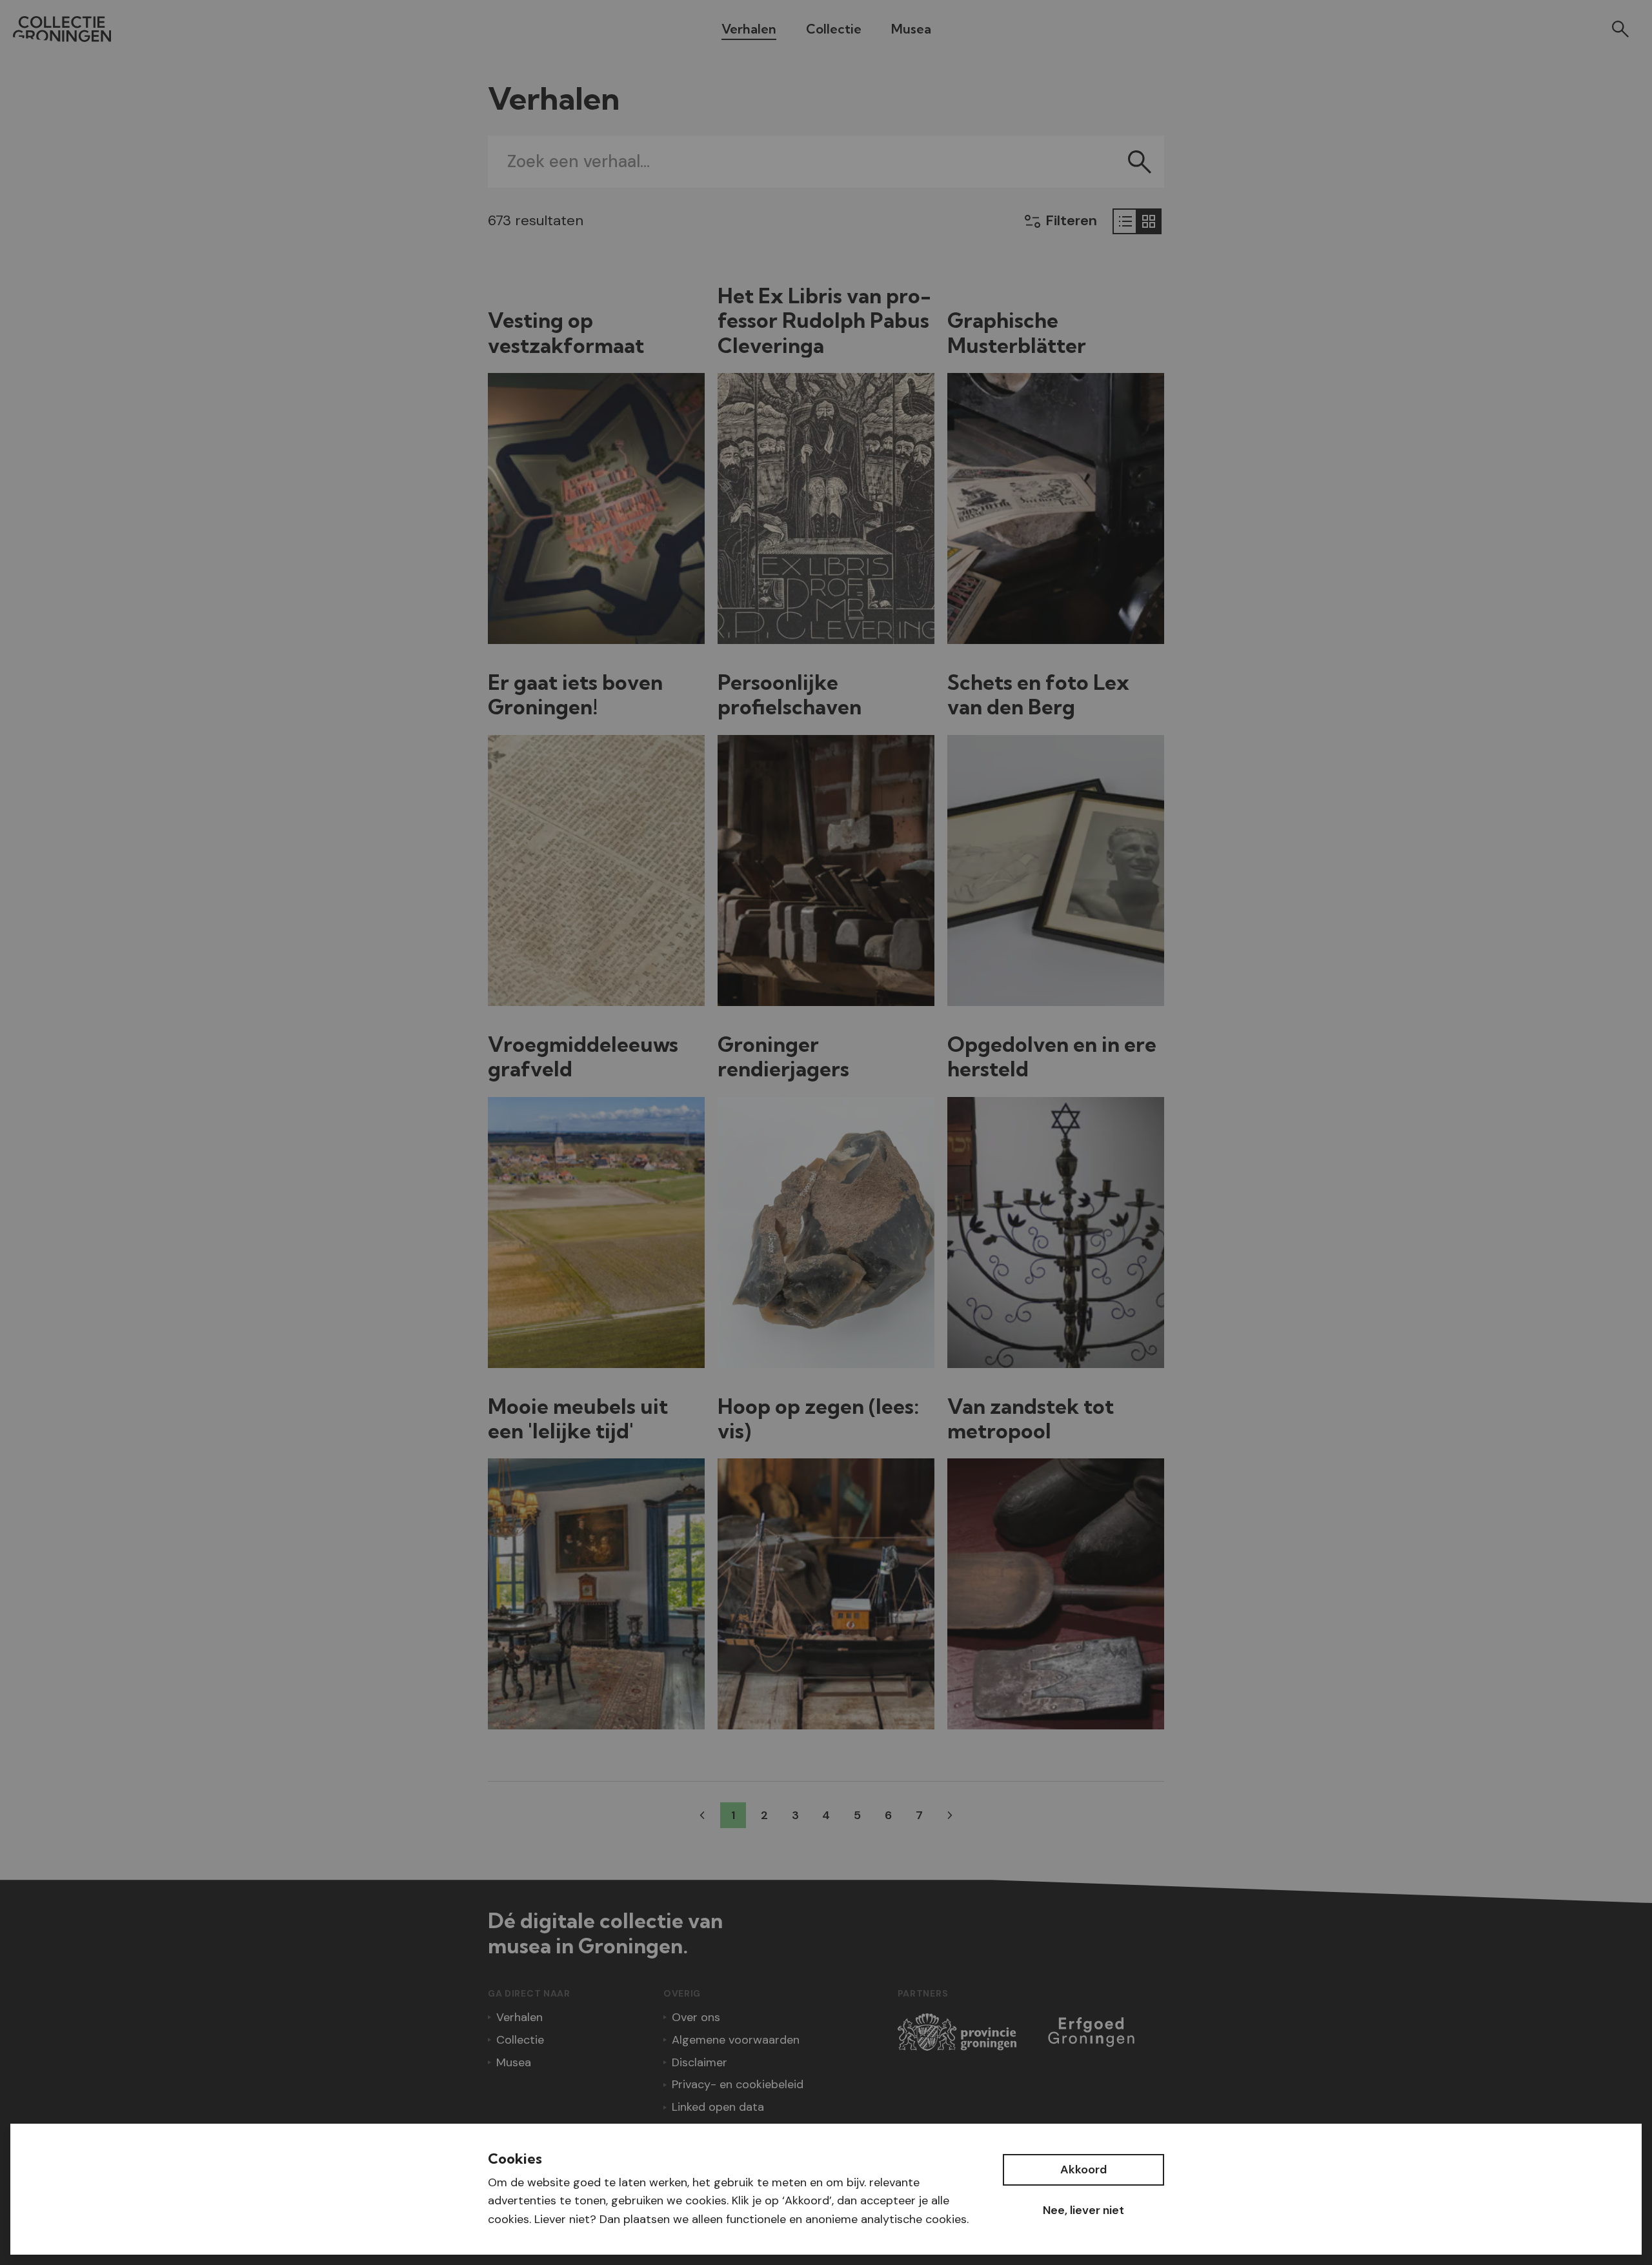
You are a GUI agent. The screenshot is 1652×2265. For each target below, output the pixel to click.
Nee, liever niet (1083, 2210)
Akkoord (1083, 2169)
